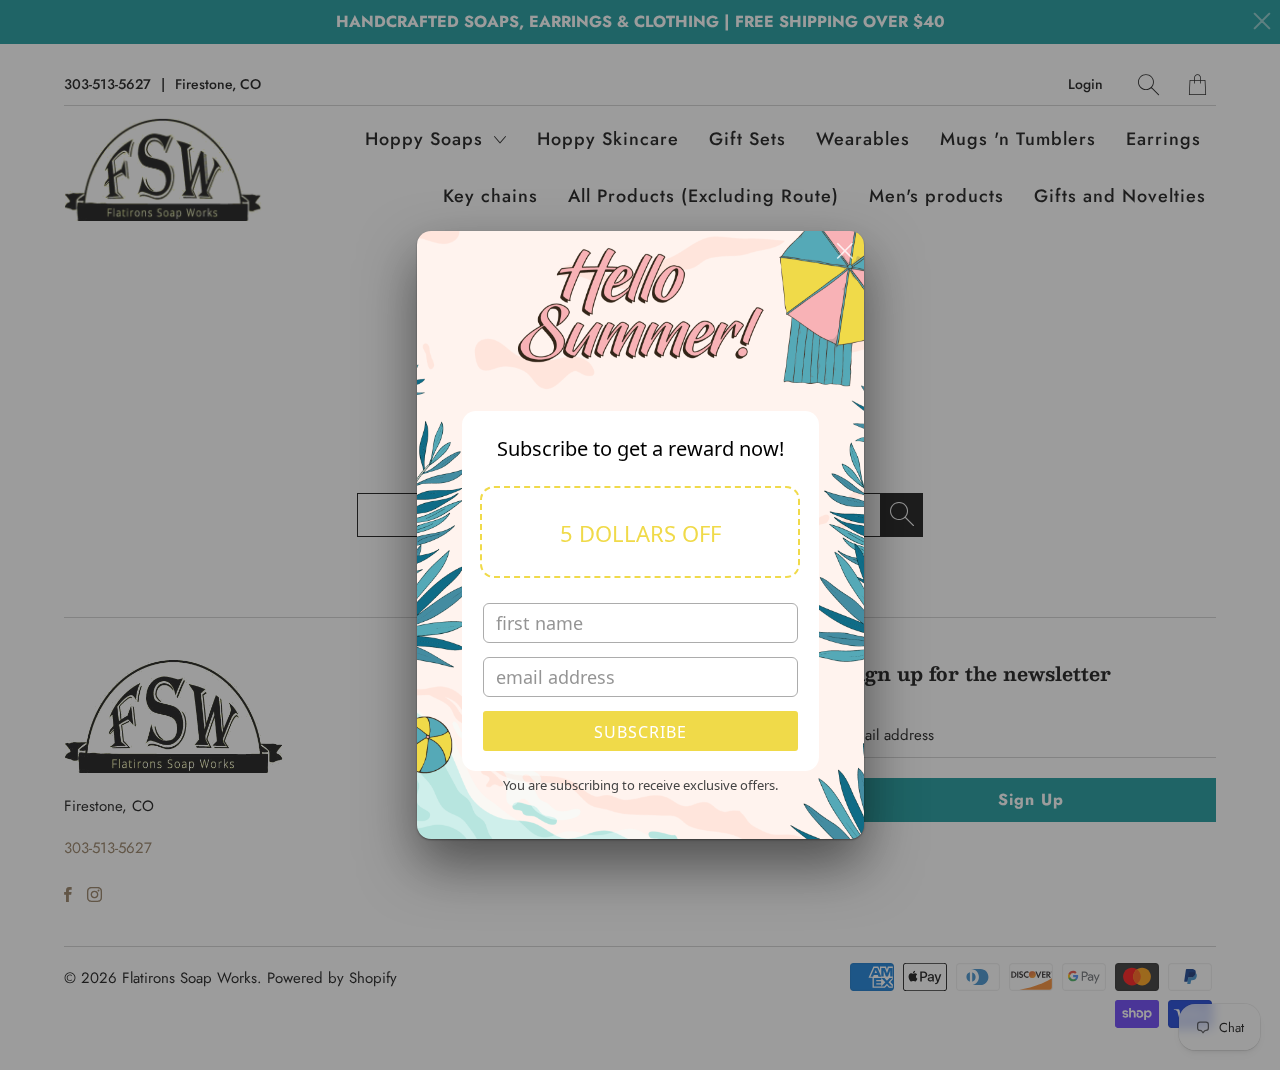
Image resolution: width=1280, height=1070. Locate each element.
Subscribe (640, 732)
